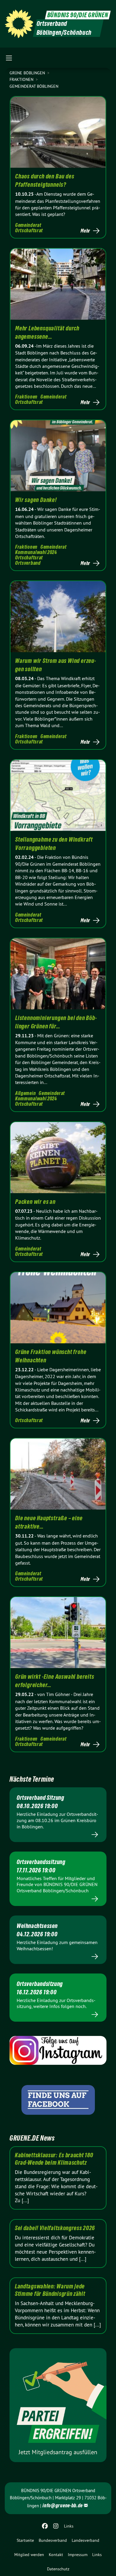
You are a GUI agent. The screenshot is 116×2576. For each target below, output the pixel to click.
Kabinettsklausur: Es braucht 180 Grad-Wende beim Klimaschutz (54, 2159)
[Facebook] (45, 2526)
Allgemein (25, 1093)
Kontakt (56, 2555)
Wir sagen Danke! (36, 500)
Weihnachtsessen (37, 1926)
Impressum (78, 2555)
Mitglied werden (29, 2555)
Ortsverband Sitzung (40, 1798)
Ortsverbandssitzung (41, 1862)
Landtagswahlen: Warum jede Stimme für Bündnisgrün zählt (50, 2290)
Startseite (25, 2540)
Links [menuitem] (69, 2526)
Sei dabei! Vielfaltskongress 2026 (55, 2228)
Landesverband (86, 2540)
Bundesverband (53, 2540)
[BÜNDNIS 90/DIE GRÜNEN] (19, 24)
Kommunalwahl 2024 (36, 552)
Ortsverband (28, 563)
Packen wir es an (35, 1202)
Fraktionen (22, 79)
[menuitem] (25, 2540)
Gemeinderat (28, 225)
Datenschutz (58, 2569)
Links (97, 2555)
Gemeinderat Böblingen (34, 86)
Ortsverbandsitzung (40, 1984)
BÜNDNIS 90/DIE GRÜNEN (78, 15)
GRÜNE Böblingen (28, 73)
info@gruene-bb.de (63, 2505)
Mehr (85, 231)
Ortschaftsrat (29, 230)
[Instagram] (56, 2526)
